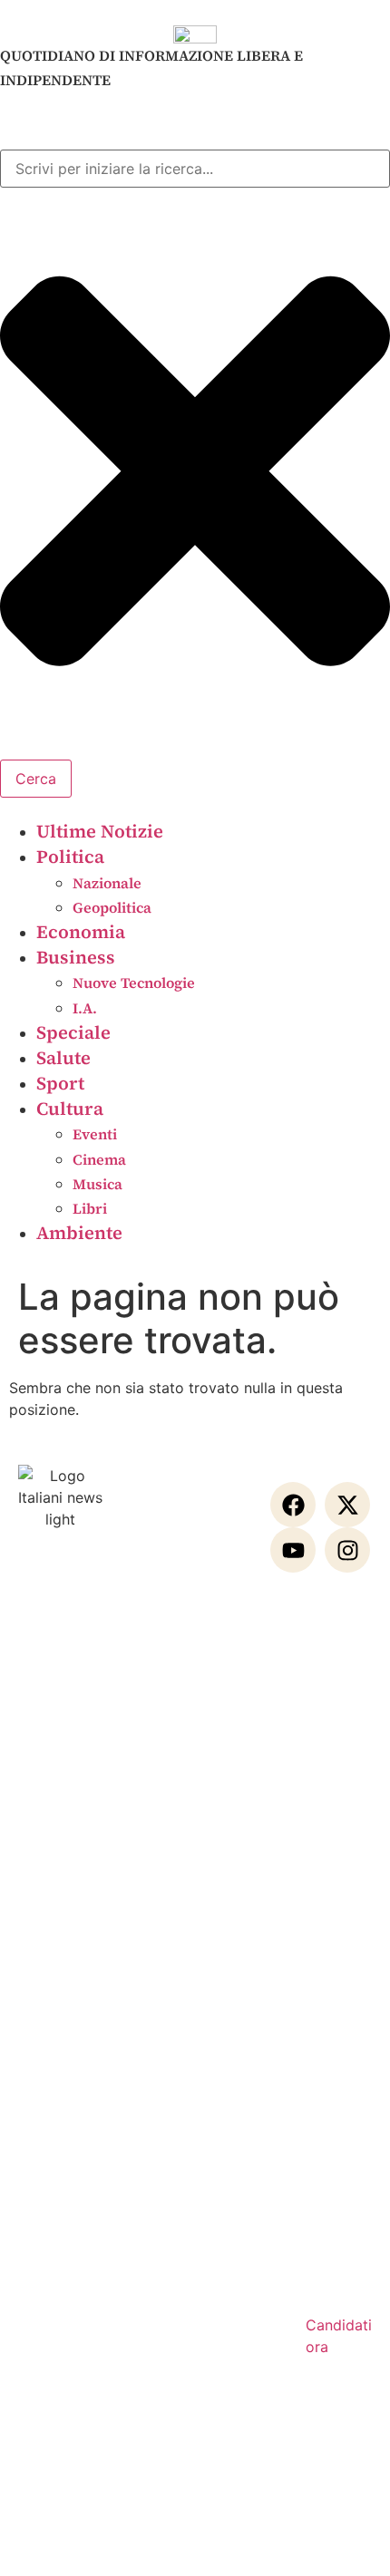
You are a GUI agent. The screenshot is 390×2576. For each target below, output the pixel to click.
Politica (70, 857)
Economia (81, 932)
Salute (63, 1058)
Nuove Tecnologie (134, 983)
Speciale (73, 1032)
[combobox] (195, 169)
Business (76, 957)
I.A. (85, 1008)
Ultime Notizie (100, 831)
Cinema (99, 1159)
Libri (90, 1208)
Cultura (70, 1109)
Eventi (95, 1134)
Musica (97, 1184)
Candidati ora (339, 2336)
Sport (60, 1083)
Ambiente (79, 1233)
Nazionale (107, 883)
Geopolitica (112, 907)
